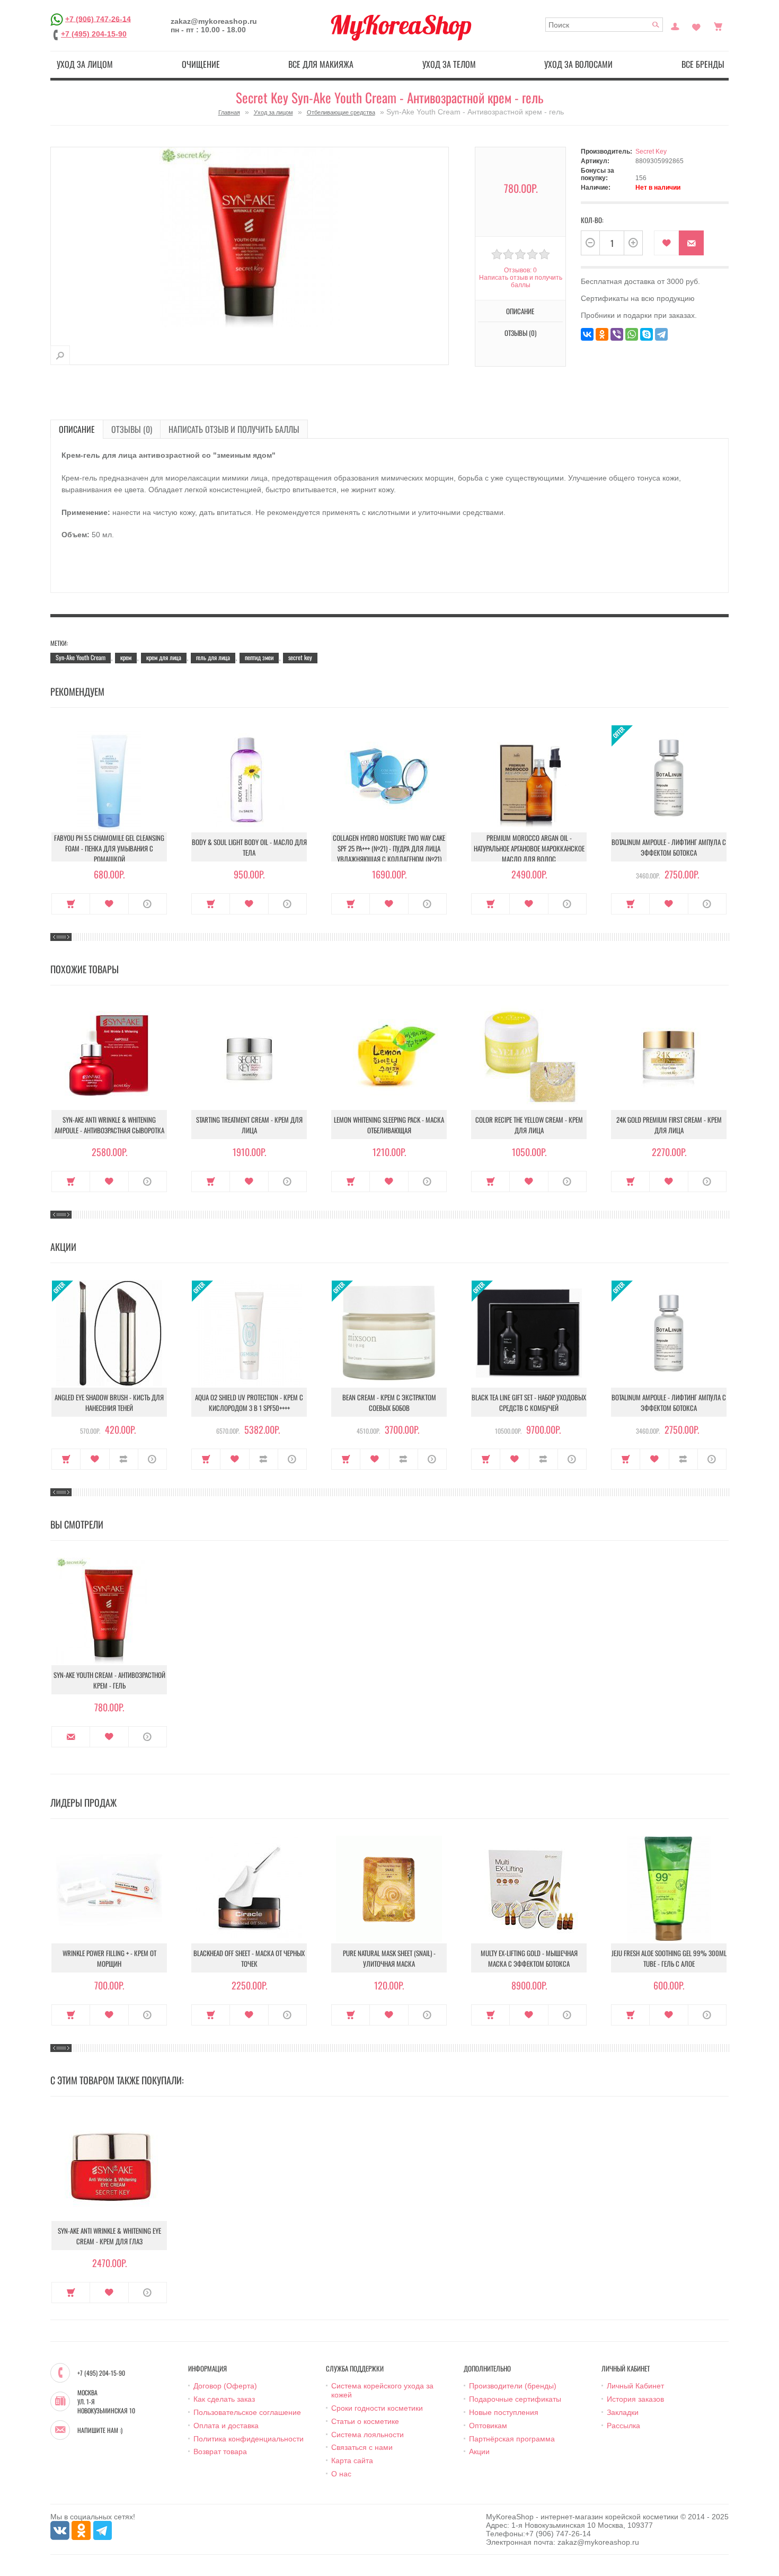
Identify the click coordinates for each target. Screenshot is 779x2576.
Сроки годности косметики (377, 2408)
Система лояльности (368, 2435)
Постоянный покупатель (675, 25)
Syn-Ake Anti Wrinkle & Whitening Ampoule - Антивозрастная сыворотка (109, 1125)
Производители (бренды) (513, 2386)
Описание (77, 429)
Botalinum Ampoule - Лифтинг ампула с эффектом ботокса (669, 847)
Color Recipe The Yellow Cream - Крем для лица (529, 1125)
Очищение (201, 64)
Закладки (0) (696, 25)
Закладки (623, 2412)
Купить (71, 904)
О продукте (148, 904)
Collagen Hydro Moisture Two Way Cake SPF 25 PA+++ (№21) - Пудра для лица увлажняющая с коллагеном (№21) (389, 848)
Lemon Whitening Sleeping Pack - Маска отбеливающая (389, 1125)
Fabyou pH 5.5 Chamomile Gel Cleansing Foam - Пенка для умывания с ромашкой (109, 848)
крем (126, 657)
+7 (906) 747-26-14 (98, 19)
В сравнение (124, 1459)
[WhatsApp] (632, 334)
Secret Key (651, 152)
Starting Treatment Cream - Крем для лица (249, 1125)
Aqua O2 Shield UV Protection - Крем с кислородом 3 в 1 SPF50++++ (249, 1402)
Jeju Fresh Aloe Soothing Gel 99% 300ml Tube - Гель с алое (669, 1958)
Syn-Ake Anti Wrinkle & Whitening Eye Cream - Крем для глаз (109, 2236)
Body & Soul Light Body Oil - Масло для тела (249, 847)
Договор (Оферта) (225, 2386)
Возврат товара (220, 2451)
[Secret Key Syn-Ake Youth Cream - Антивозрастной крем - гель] (60, 355)
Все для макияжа (321, 64)
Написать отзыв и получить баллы (234, 429)
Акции (479, 2451)
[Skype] (647, 334)
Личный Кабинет (635, 2386)
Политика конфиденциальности (249, 2439)
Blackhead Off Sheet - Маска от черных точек (249, 1958)
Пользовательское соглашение (247, 2412)
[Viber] (617, 334)
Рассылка (623, 2426)
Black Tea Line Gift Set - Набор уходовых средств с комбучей (529, 1402)
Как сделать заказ (224, 2399)
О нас (341, 2474)
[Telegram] (661, 334)
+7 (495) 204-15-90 (94, 34)
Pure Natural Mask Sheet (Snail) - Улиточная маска (389, 1958)
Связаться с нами (362, 2447)
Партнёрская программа (512, 2439)
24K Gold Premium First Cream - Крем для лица (669, 1125)
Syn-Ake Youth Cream (81, 657)
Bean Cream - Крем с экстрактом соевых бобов (389, 1402)
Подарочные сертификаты (515, 2399)
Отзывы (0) (132, 429)
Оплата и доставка (226, 2426)
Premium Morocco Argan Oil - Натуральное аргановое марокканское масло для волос (529, 848)
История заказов (635, 2399)
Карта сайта (352, 2460)
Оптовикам (488, 2426)
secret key (300, 657)
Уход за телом (449, 64)
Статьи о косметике (365, 2421)
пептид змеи (259, 657)
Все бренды (703, 64)
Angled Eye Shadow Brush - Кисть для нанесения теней (109, 1402)
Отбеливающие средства (341, 112)
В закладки (666, 243)
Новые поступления (504, 2412)
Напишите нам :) (100, 2430)
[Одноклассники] (602, 334)
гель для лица (213, 657)
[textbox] (604, 25)
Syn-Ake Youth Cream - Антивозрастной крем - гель (109, 1680)
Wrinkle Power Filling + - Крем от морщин (109, 1958)
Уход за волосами (578, 64)
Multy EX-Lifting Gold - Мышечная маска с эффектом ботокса (529, 1958)
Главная (229, 112)
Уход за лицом (85, 64)
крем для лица (164, 657)
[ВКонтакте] (587, 334)
